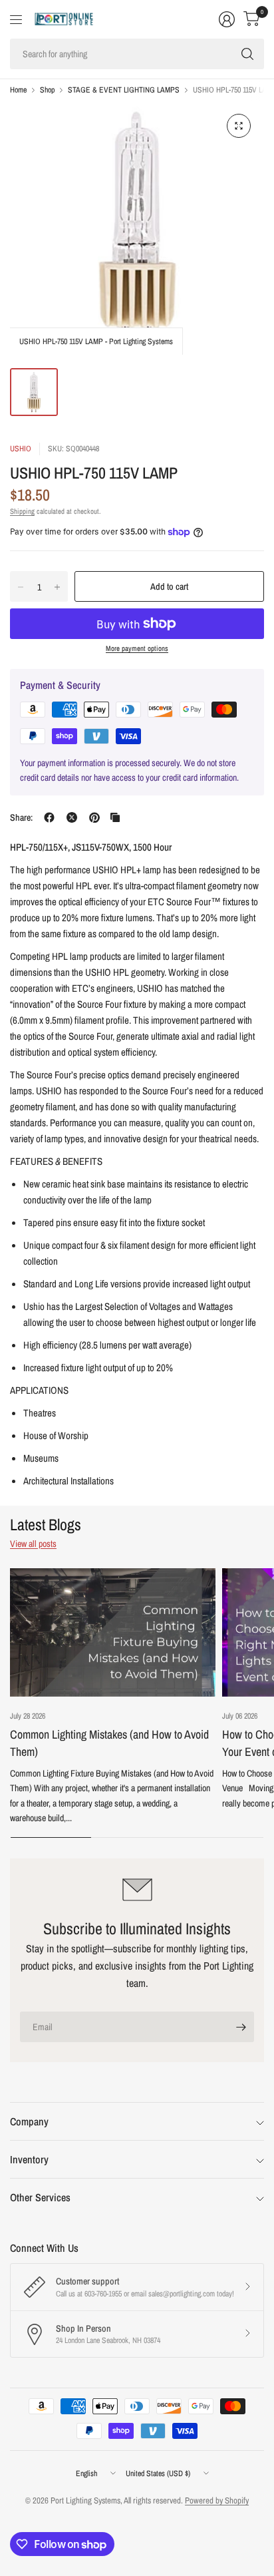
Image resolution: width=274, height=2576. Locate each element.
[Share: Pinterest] (94, 817)
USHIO (21, 449)
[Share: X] (72, 817)
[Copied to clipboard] (115, 817)
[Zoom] (239, 126)
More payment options (137, 648)
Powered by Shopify (217, 2500)
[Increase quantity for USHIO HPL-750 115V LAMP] (57, 587)
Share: (21, 817)
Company (29, 2121)
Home (18, 90)
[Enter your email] (241, 2027)
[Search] (247, 54)
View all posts (33, 1544)
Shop (47, 90)
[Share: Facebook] (49, 817)
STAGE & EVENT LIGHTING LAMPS (124, 90)
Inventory (29, 2159)
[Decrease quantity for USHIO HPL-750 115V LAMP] (21, 587)
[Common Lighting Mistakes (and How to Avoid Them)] (113, 1632)
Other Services (40, 2197)
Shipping (22, 511)
